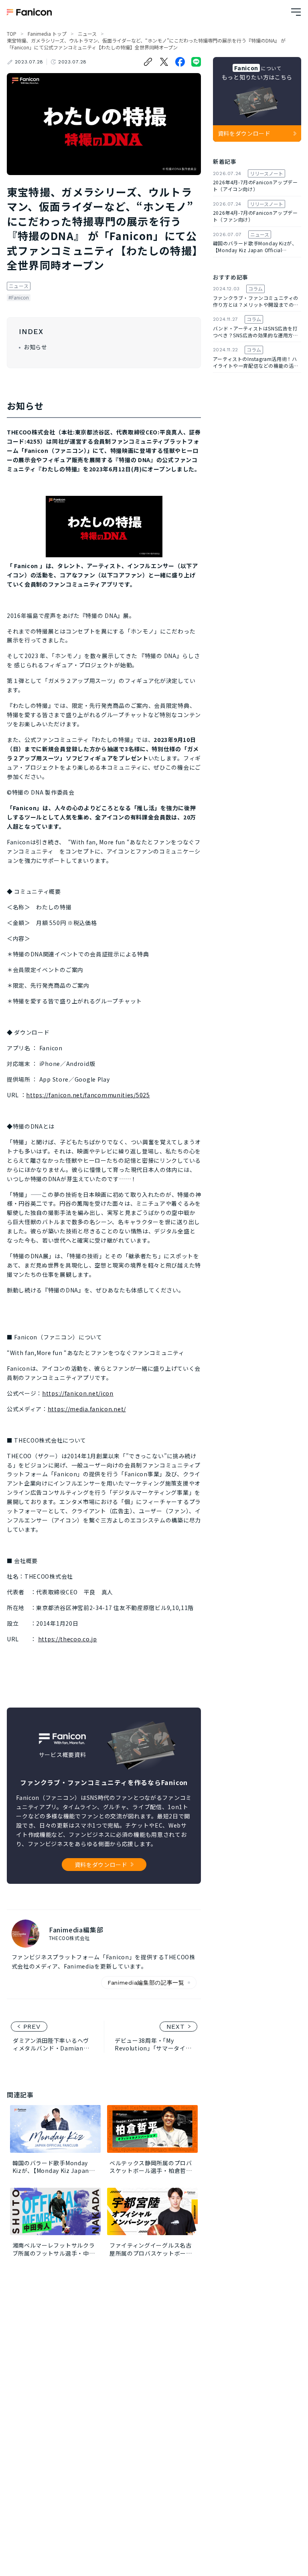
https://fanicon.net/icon (78, 1393)
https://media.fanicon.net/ (87, 1409)
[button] (296, 12)
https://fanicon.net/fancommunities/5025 (88, 1095)
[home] (29, 12)
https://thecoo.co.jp (68, 1639)
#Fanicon (19, 298)
